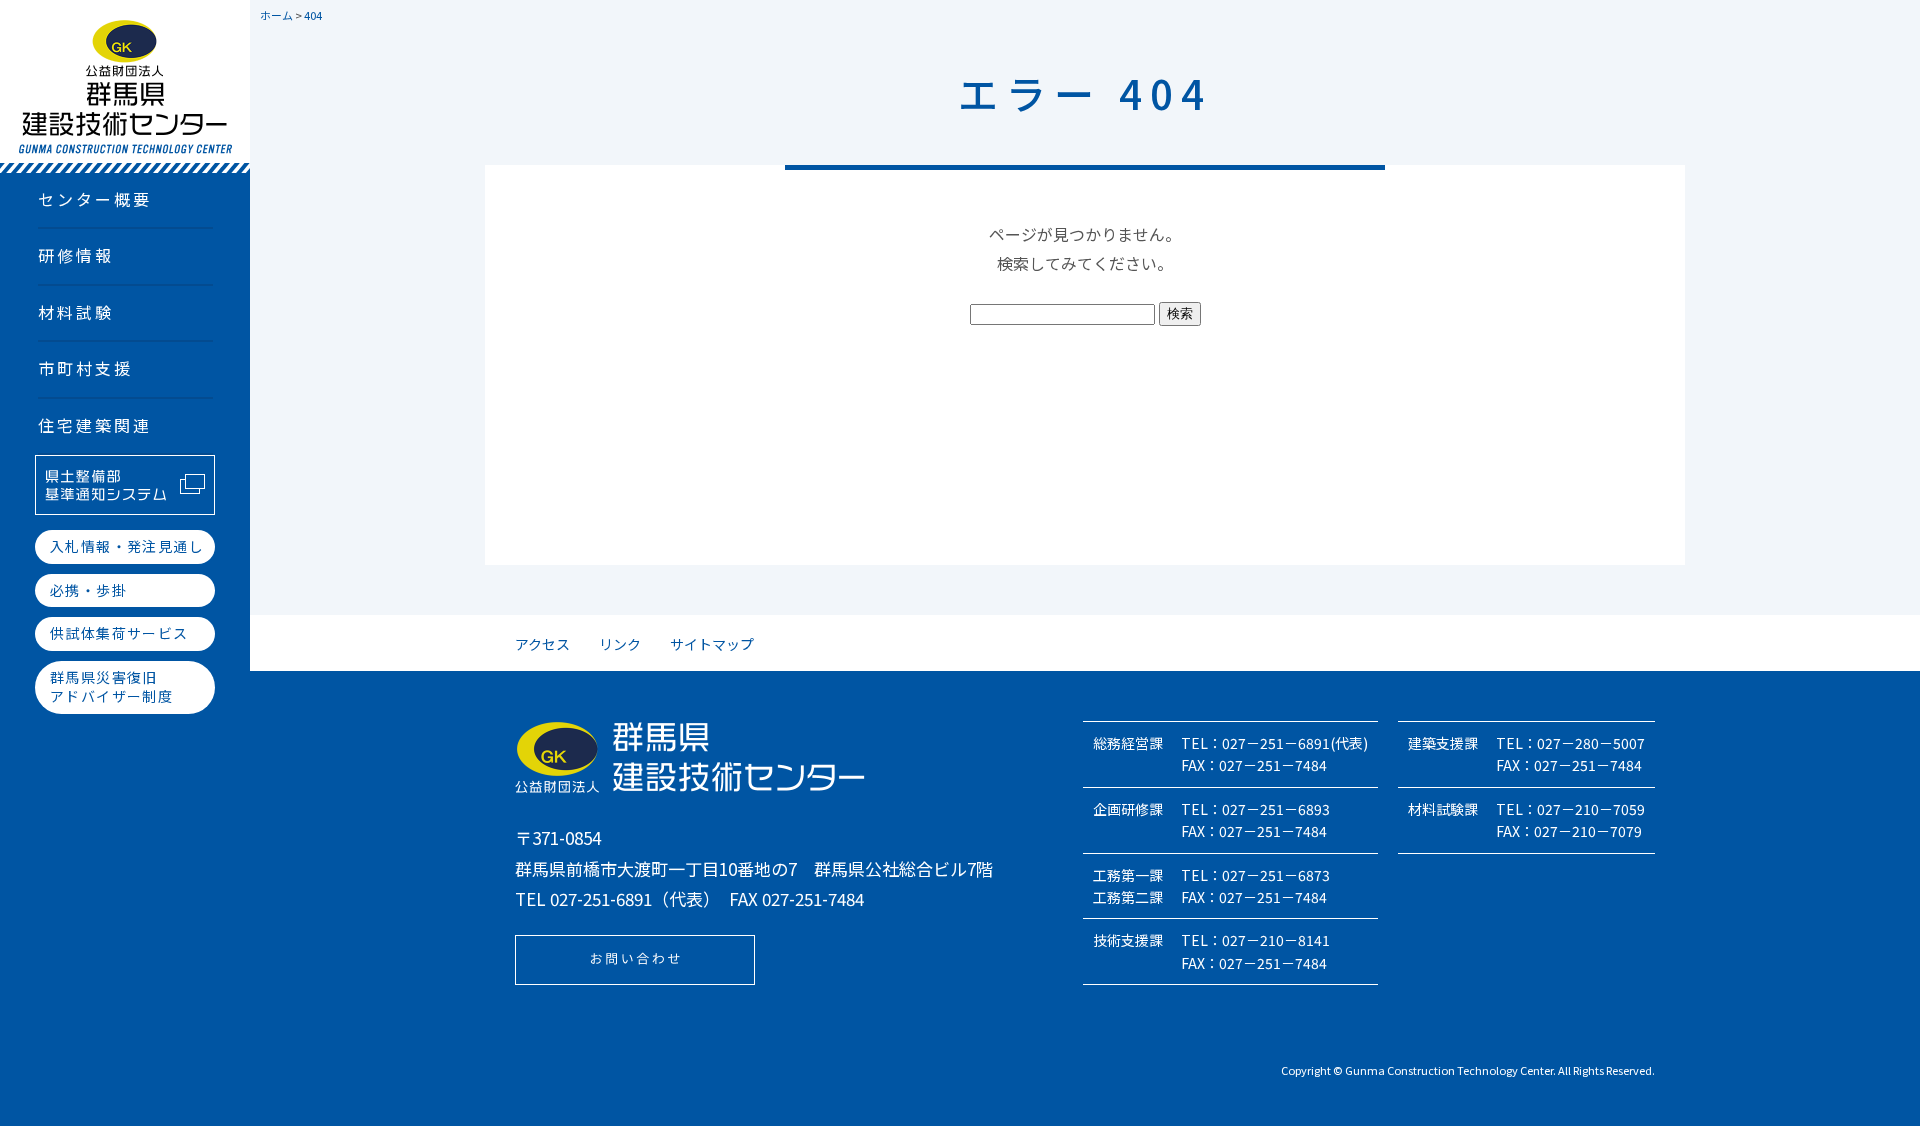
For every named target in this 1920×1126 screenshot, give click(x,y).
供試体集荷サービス (119, 633)
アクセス (542, 644)
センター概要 (95, 199)
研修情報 (76, 255)
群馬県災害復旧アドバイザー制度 (111, 687)
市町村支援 (86, 368)
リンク (620, 644)
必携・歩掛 (88, 590)
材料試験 (76, 312)
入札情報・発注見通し (127, 546)
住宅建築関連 (95, 425)
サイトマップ (712, 644)
